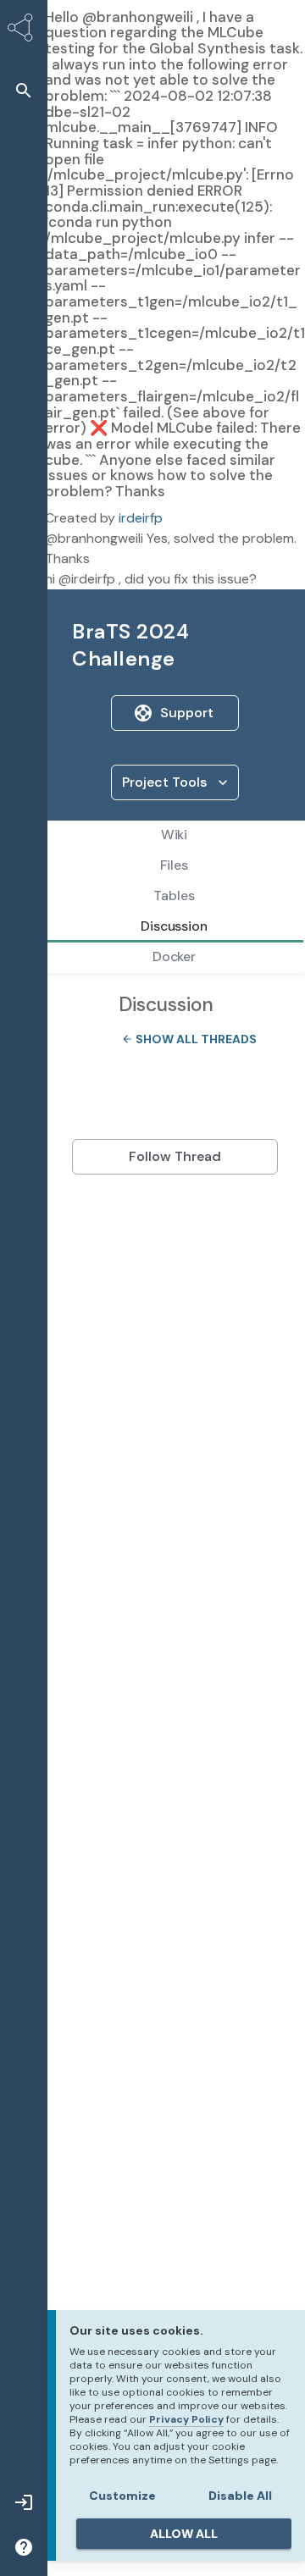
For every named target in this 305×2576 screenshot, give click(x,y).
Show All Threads (184, 1039)
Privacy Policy (186, 2419)
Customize (122, 2496)
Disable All (240, 2496)
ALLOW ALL (184, 2534)
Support (187, 713)
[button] (24, 90)
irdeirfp (141, 518)
